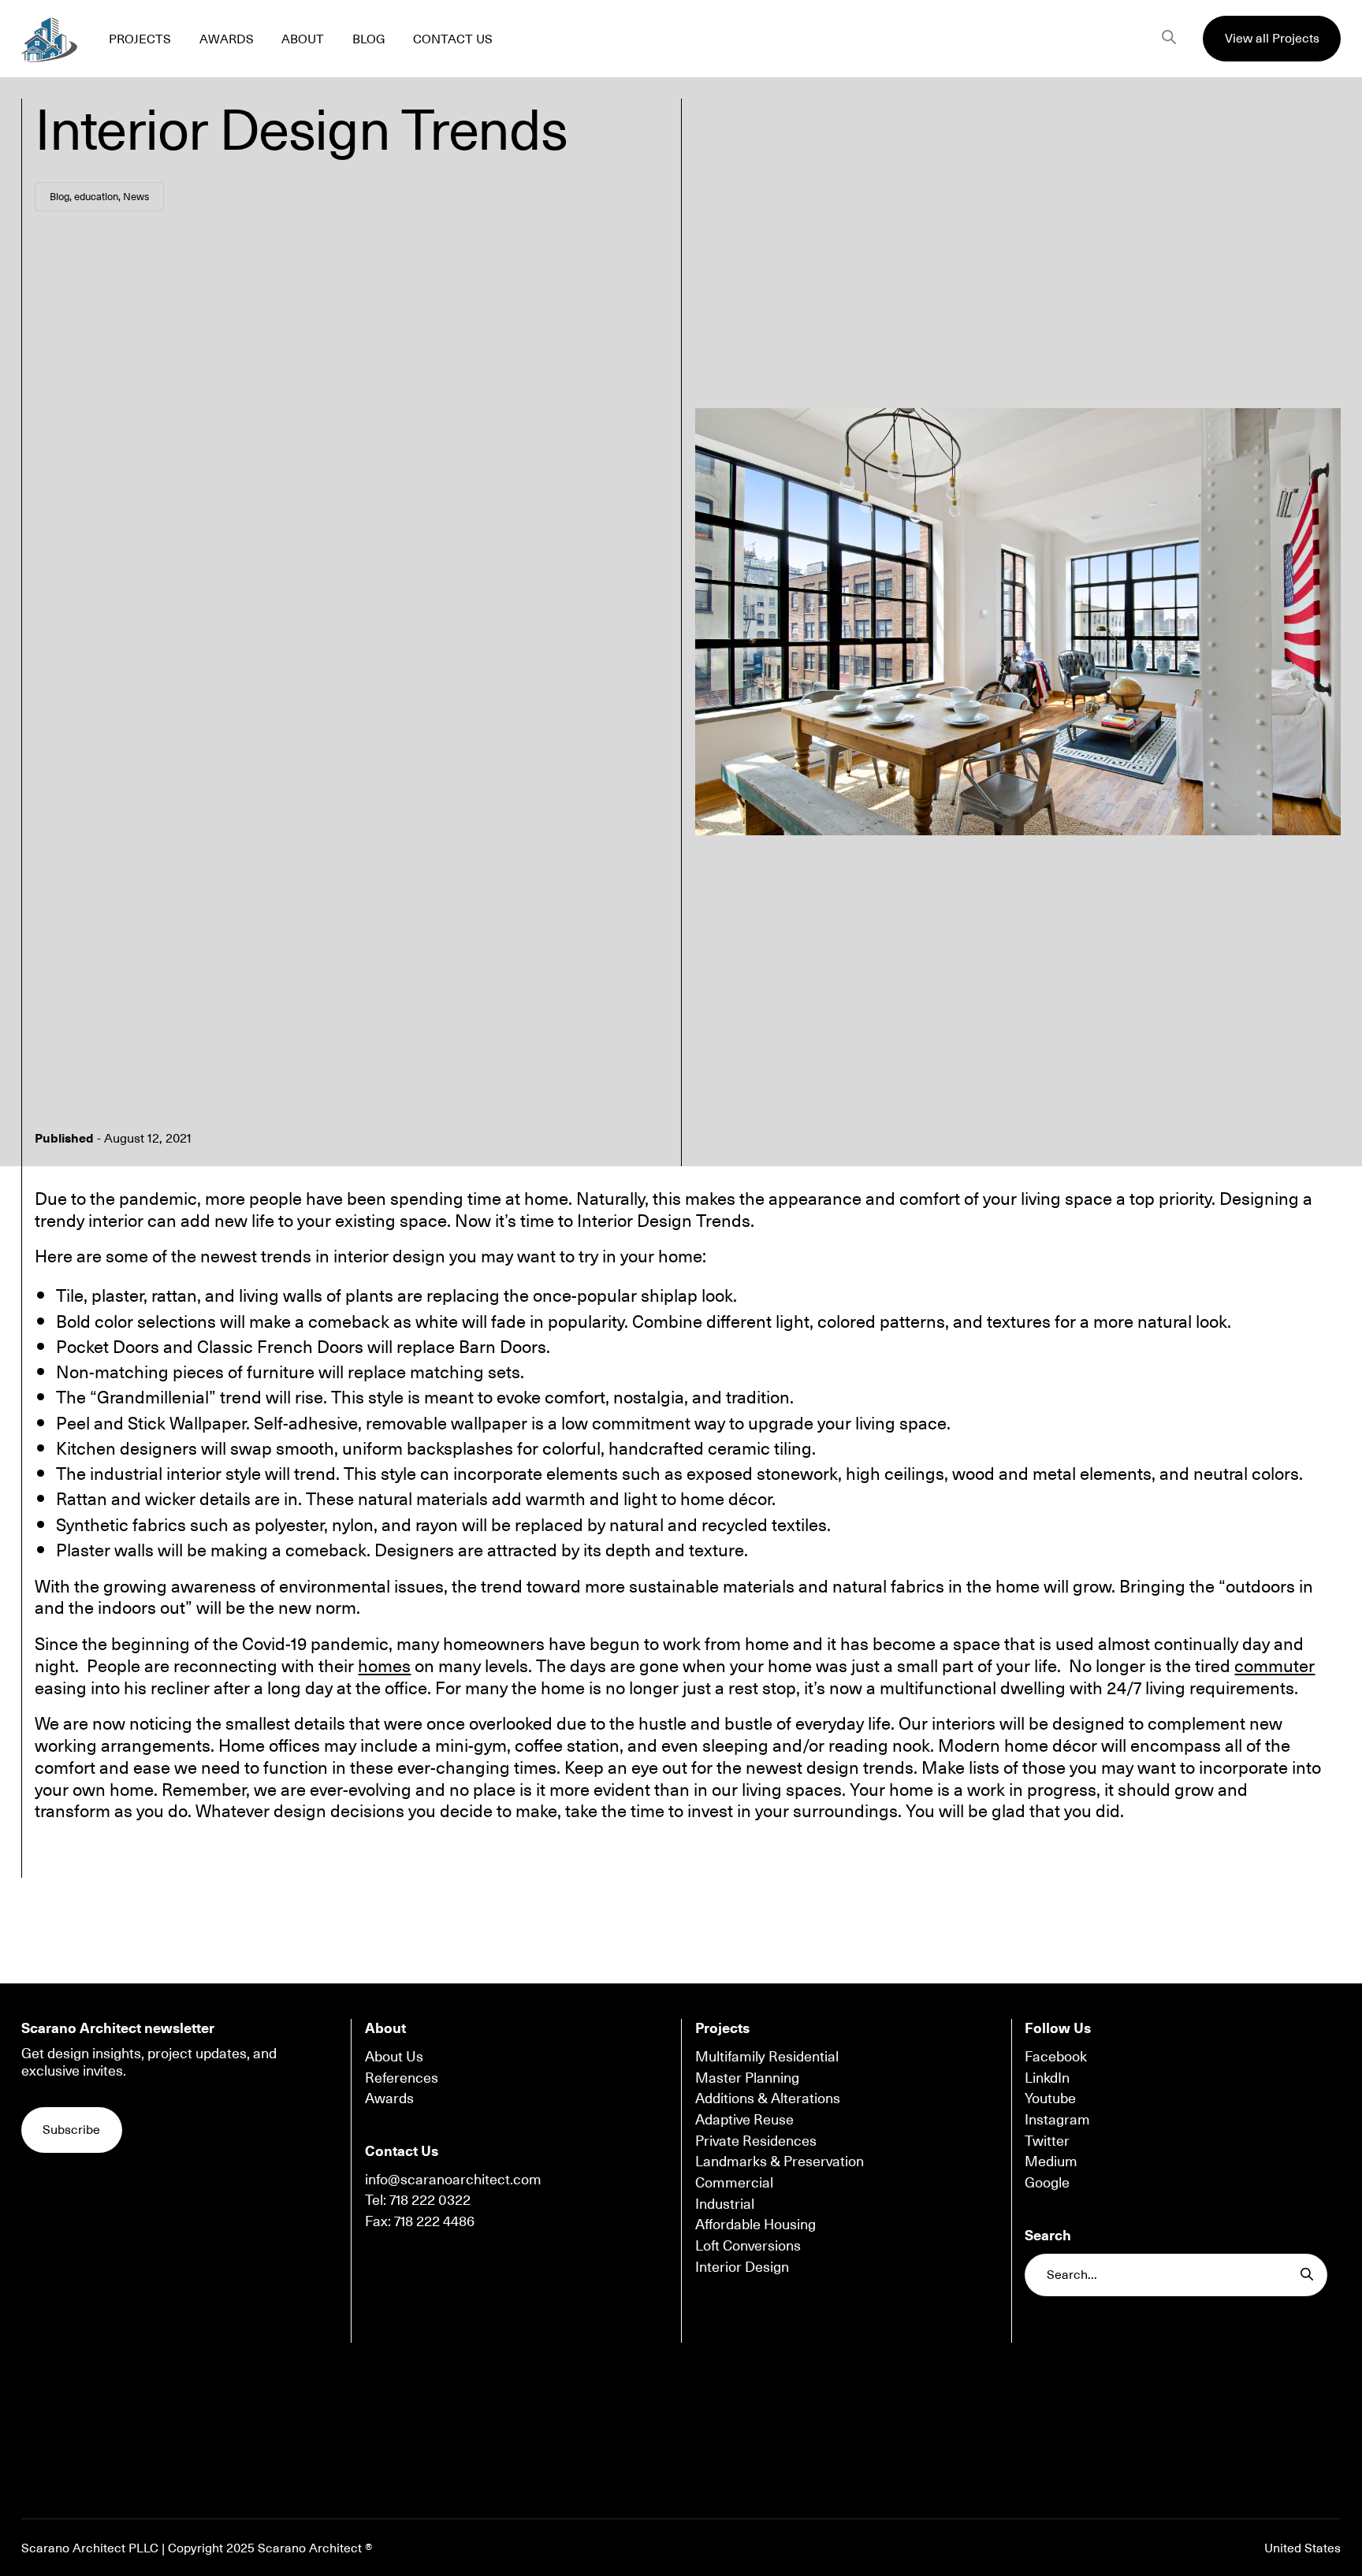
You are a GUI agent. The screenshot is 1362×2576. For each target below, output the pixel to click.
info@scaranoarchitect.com (453, 2179)
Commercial (734, 2182)
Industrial (725, 2203)
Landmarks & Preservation (780, 2161)
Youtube (1050, 2098)
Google (1047, 2182)
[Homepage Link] (49, 38)
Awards (389, 2098)
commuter (1275, 1665)
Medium (1051, 2161)
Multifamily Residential (767, 2056)
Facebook (1056, 2056)
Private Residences (756, 2140)
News (136, 196)
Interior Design (742, 2266)
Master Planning (747, 2077)
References (402, 2077)
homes (384, 1665)
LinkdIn (1047, 2077)
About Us (394, 2056)
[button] (1272, 39)
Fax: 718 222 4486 (420, 2221)
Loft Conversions (748, 2245)
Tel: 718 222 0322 (418, 2199)
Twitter (1047, 2140)
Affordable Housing (755, 2224)
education (96, 196)
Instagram (1057, 2119)
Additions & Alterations (768, 2098)
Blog (60, 196)
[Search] (1169, 39)
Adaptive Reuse (744, 2119)
